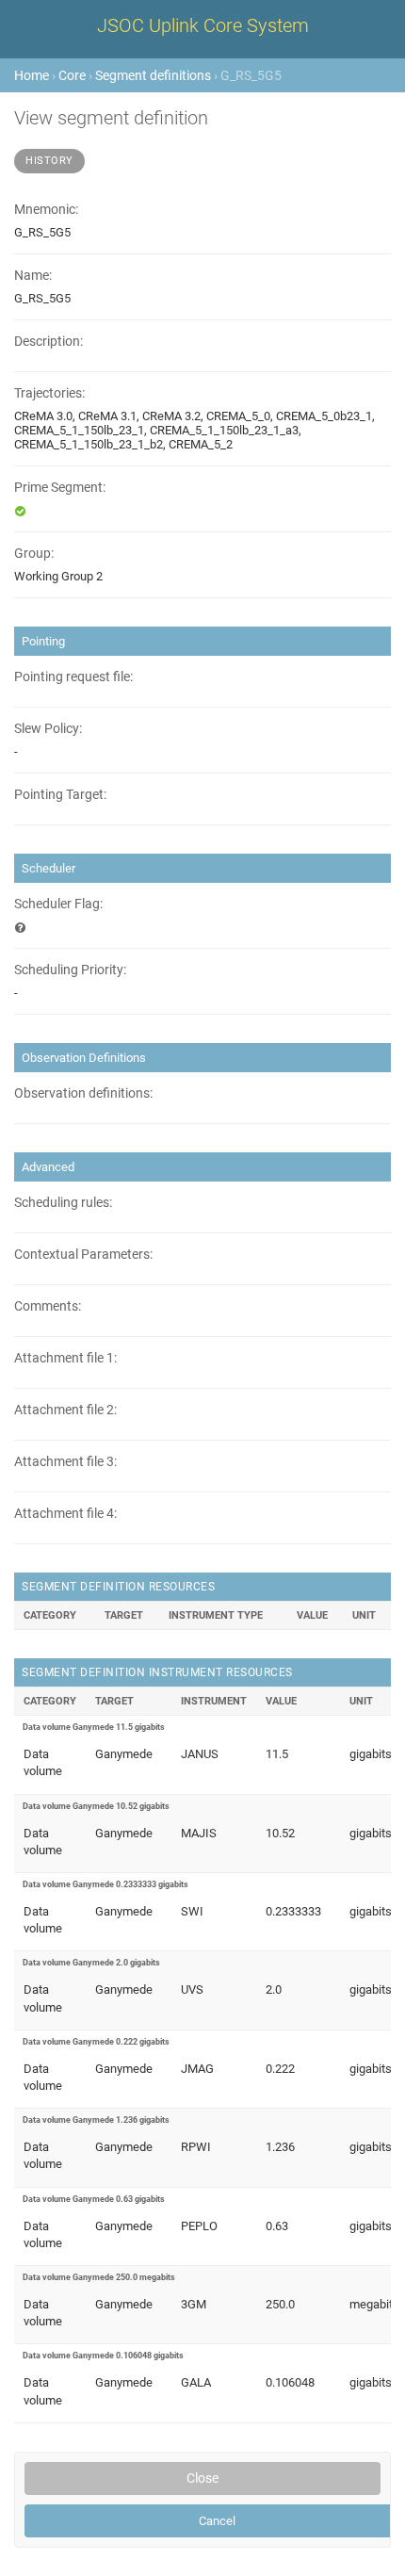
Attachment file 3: (65, 1462)
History (49, 161)
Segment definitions (153, 75)
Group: (34, 554)
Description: (49, 342)
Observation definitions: (83, 1093)
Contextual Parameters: (83, 1255)
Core (72, 75)
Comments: (48, 1306)
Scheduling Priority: (70, 970)
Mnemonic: (46, 210)
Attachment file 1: (65, 1358)
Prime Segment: (60, 488)
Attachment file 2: (65, 1410)
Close (202, 2478)
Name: (33, 276)
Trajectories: (49, 393)
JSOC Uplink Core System (203, 25)
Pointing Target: (60, 795)
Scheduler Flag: (58, 904)
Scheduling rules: (63, 1203)
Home (32, 75)
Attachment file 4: (65, 1514)
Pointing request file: (73, 677)
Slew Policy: (48, 729)
